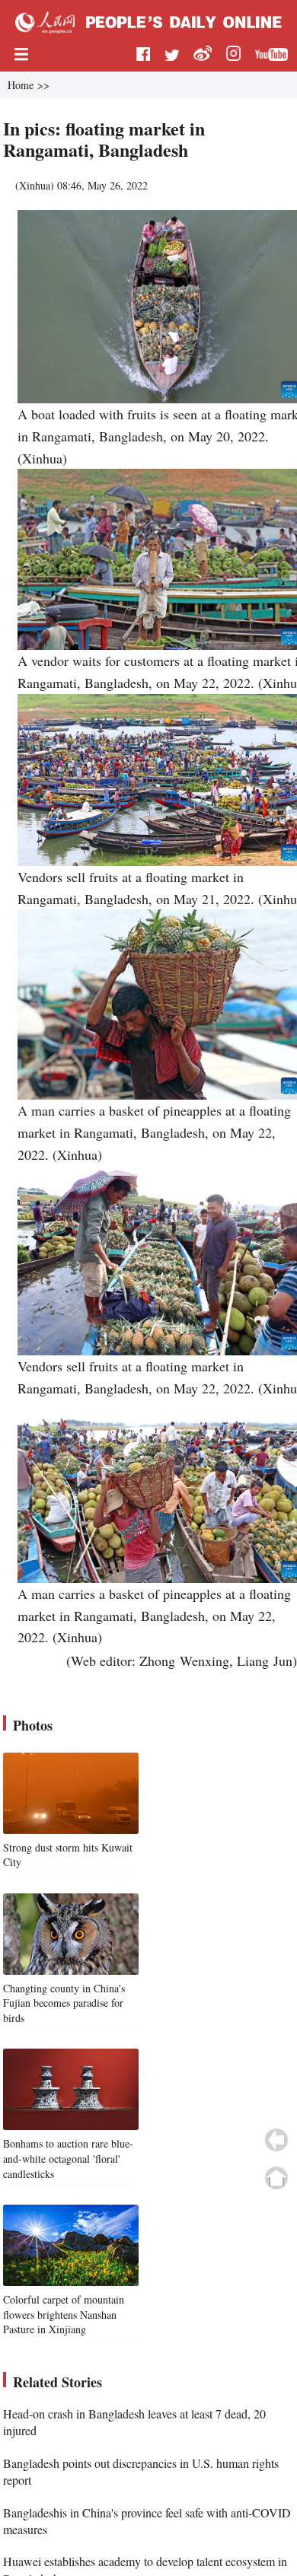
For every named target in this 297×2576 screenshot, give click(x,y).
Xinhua (35, 185)
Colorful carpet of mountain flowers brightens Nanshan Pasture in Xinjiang (64, 2314)
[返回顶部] (276, 2178)
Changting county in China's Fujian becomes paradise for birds (64, 2003)
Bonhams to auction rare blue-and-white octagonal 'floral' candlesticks (68, 2158)
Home (21, 85)
